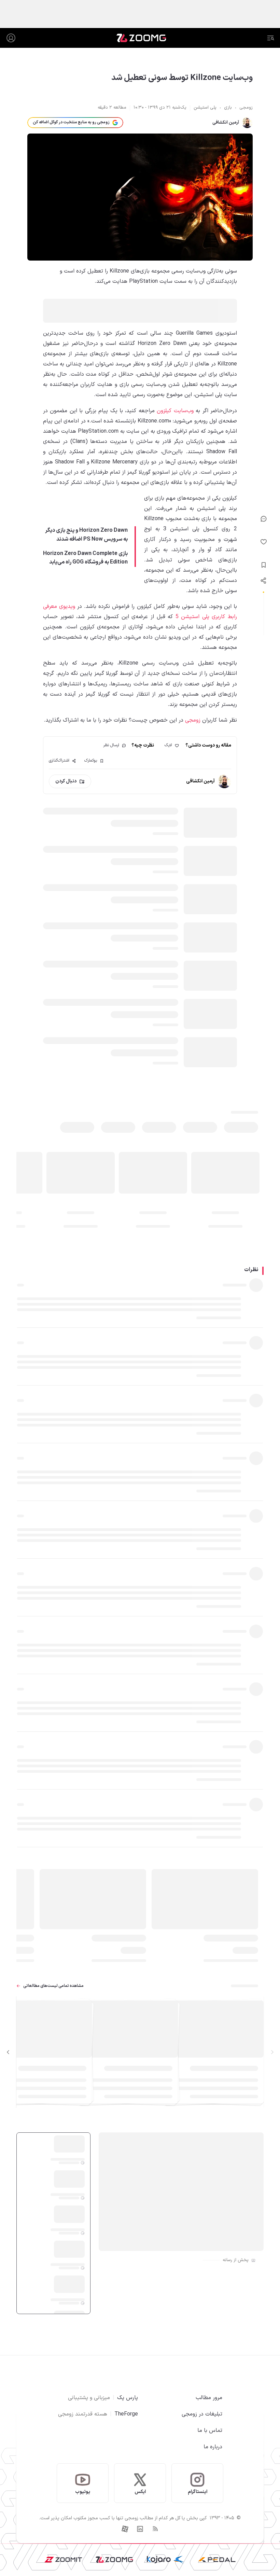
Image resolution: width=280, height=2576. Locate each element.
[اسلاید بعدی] (8, 2052)
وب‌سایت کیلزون (175, 411)
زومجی (193, 720)
